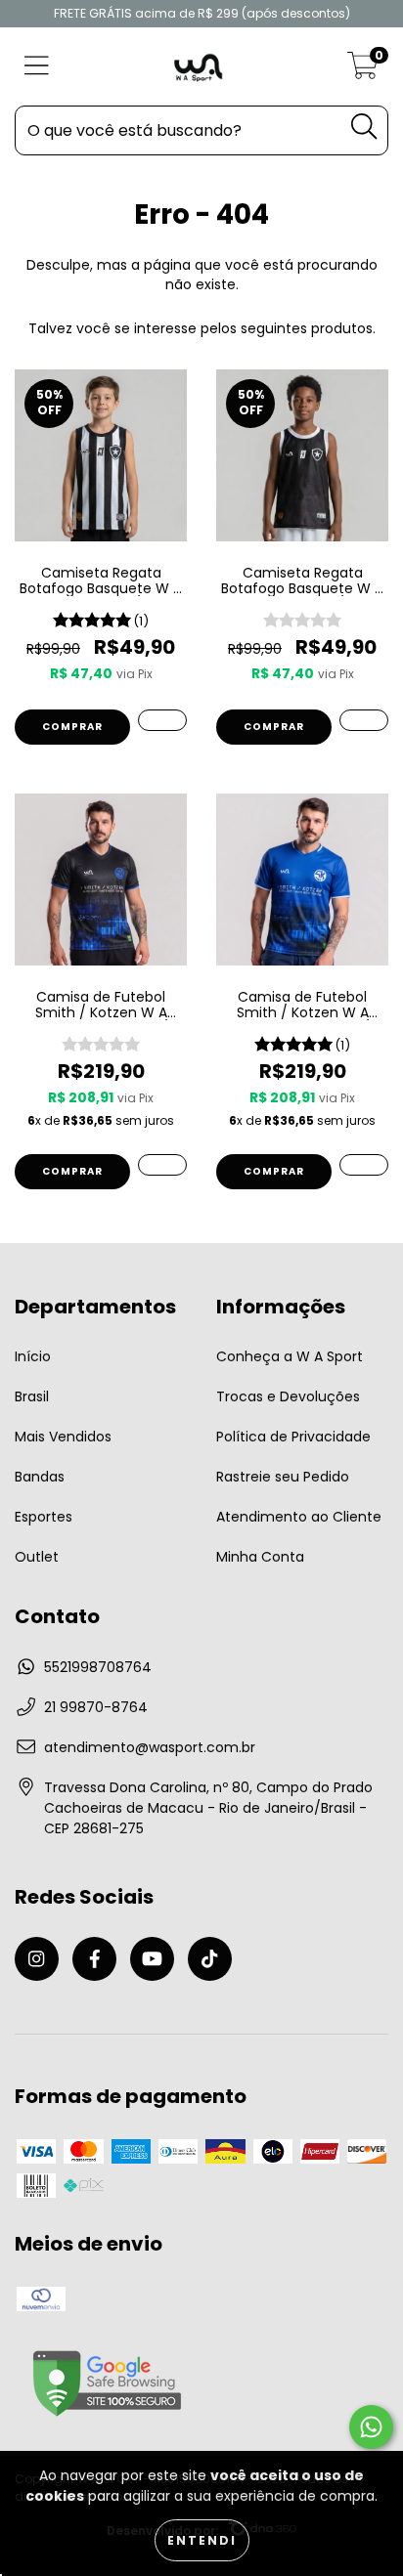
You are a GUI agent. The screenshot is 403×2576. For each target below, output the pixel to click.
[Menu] (37, 67)
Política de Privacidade (293, 1437)
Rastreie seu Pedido (283, 1477)
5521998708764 (98, 1667)
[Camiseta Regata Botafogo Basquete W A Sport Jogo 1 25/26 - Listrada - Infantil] (162, 720)
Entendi (202, 2540)
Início (33, 1356)
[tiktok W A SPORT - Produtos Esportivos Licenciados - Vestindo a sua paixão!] (210, 1959)
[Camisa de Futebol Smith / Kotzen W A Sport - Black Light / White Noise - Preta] (162, 1165)
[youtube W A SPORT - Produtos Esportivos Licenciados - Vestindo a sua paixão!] (152, 1959)
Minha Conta (260, 1557)
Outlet (37, 1557)
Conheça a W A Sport (290, 1356)
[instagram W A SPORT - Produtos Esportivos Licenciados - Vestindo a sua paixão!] (37, 1959)
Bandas (40, 1477)
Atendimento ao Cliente (299, 1517)
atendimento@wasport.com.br (150, 1747)
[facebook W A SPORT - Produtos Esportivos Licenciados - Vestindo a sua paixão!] (94, 1959)
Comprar (72, 727)
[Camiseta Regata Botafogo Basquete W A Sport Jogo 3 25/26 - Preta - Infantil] (364, 720)
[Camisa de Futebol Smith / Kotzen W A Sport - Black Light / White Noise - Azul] (364, 1165)
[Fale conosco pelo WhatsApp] (371, 2427)
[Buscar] (364, 127)
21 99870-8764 (96, 1707)
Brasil (32, 1396)
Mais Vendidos (63, 1437)
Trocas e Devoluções (288, 1396)
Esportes (44, 1517)
